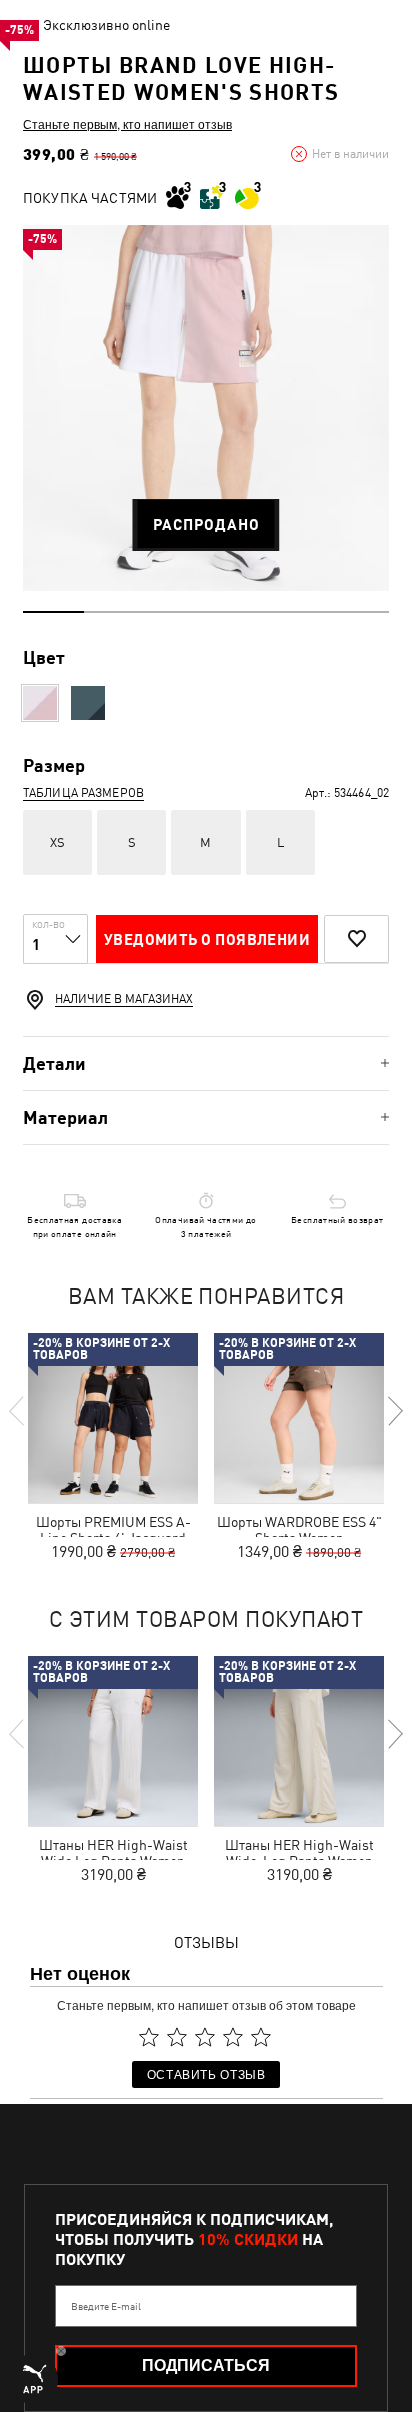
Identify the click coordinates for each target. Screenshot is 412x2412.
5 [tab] (297, 612)
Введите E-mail (106, 2306)
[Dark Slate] (88, 703)
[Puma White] (40, 703)
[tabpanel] (206, 408)
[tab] (206, 1063)
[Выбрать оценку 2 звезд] (177, 2037)
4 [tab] (236, 612)
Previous (18, 1411)
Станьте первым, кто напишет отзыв (127, 124)
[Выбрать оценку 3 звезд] (205, 2037)
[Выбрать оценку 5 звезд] (261, 2037)
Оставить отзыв (206, 2073)
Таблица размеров (83, 793)
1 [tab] (53, 612)
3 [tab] (175, 612)
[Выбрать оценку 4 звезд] (233, 2037)
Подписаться (206, 2365)
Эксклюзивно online (106, 25)
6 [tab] (358, 612)
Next (394, 1411)
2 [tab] (114, 612)
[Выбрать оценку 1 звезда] (149, 2037)
